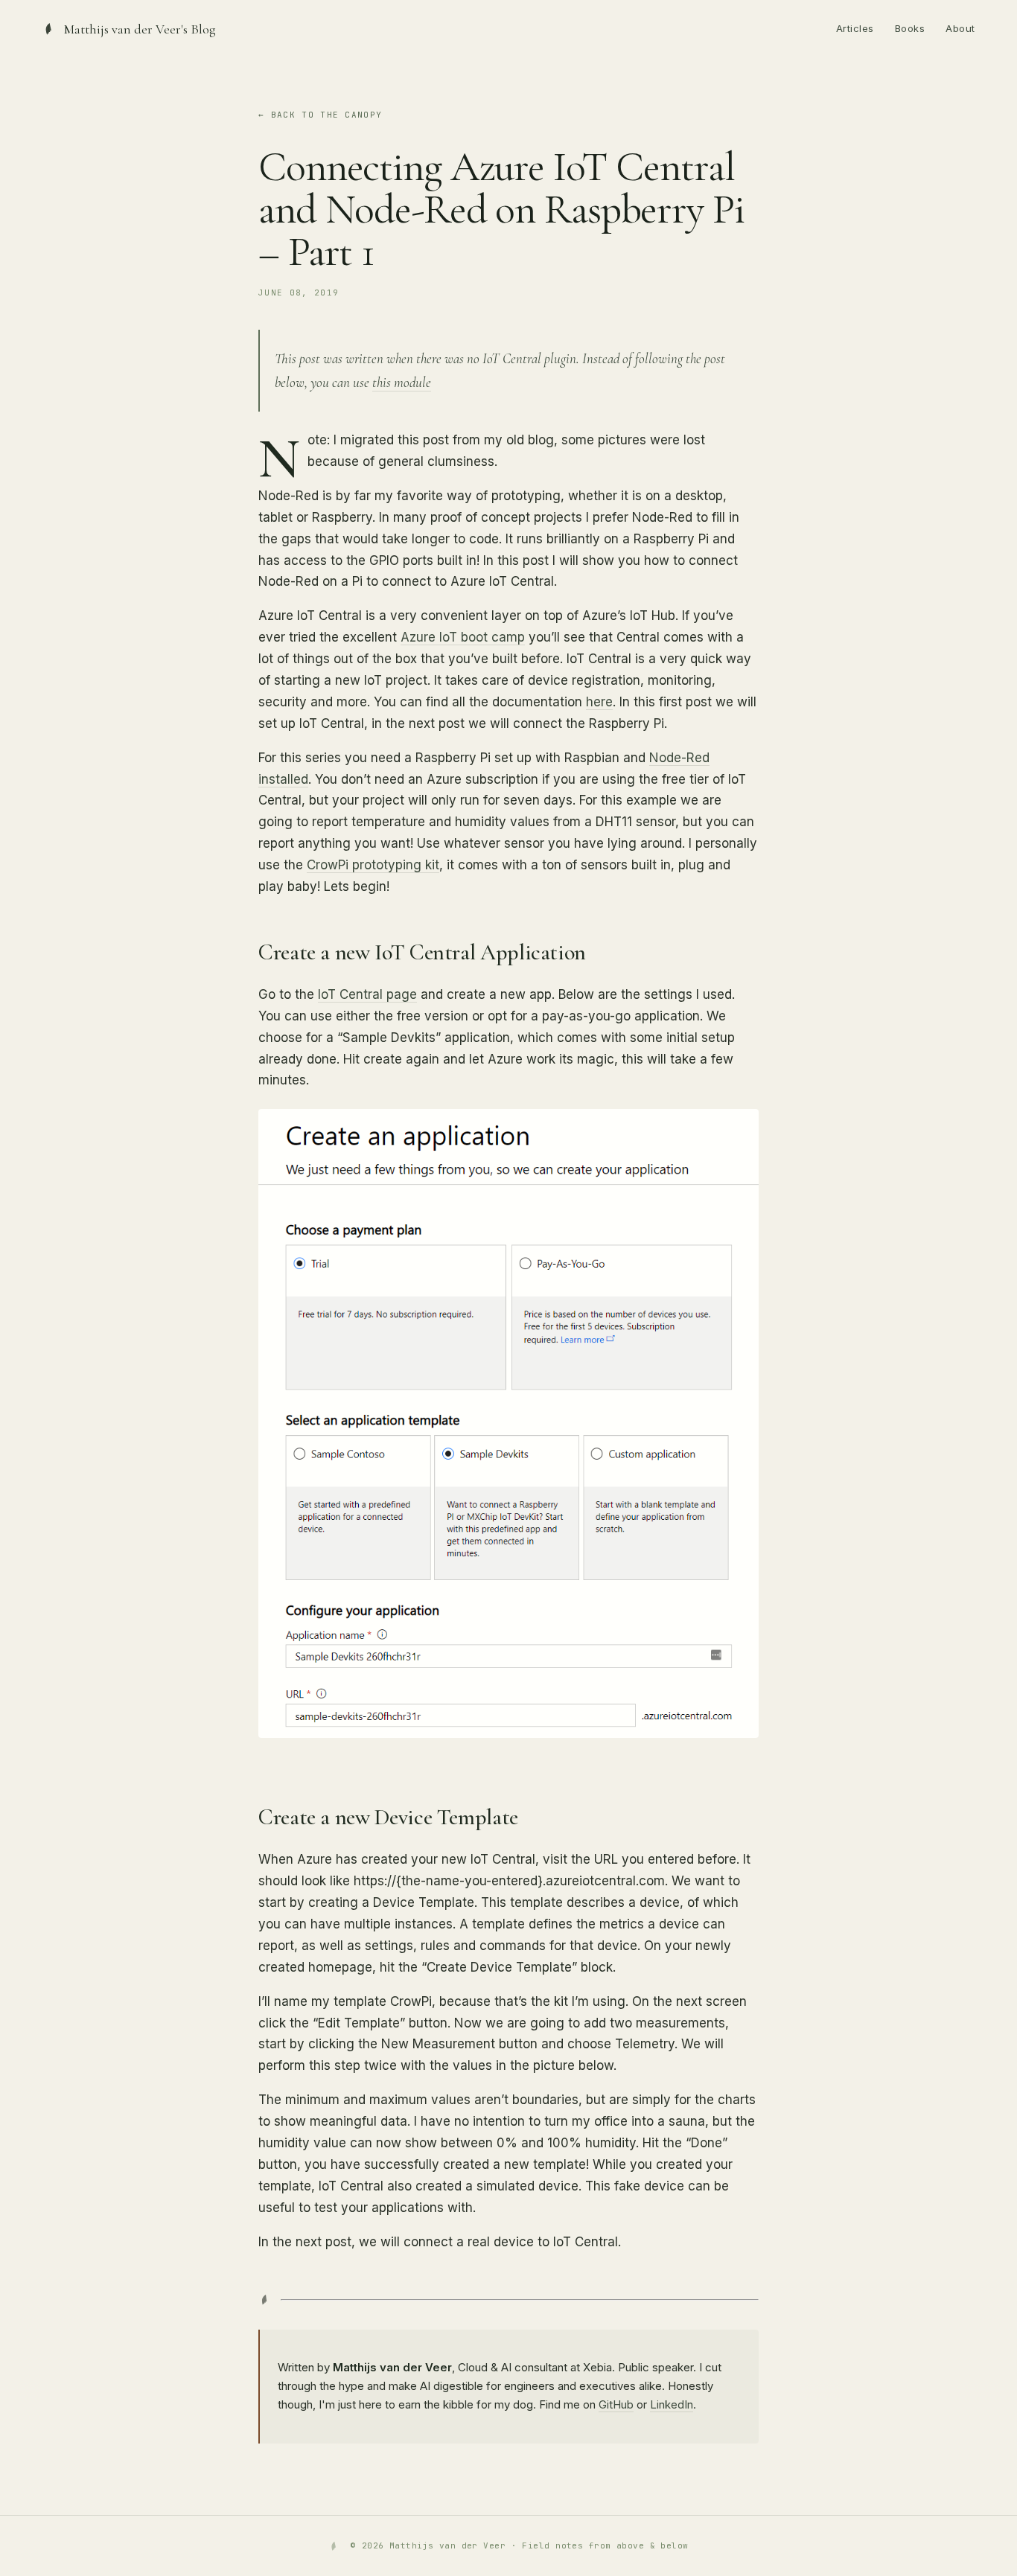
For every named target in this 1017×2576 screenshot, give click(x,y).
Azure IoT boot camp (463, 637)
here (599, 702)
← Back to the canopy (320, 115)
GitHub (616, 2404)
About (960, 28)
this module (402, 382)
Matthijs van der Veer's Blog (140, 29)
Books (910, 28)
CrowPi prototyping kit (373, 865)
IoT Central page (367, 994)
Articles (855, 28)
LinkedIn (672, 2404)
